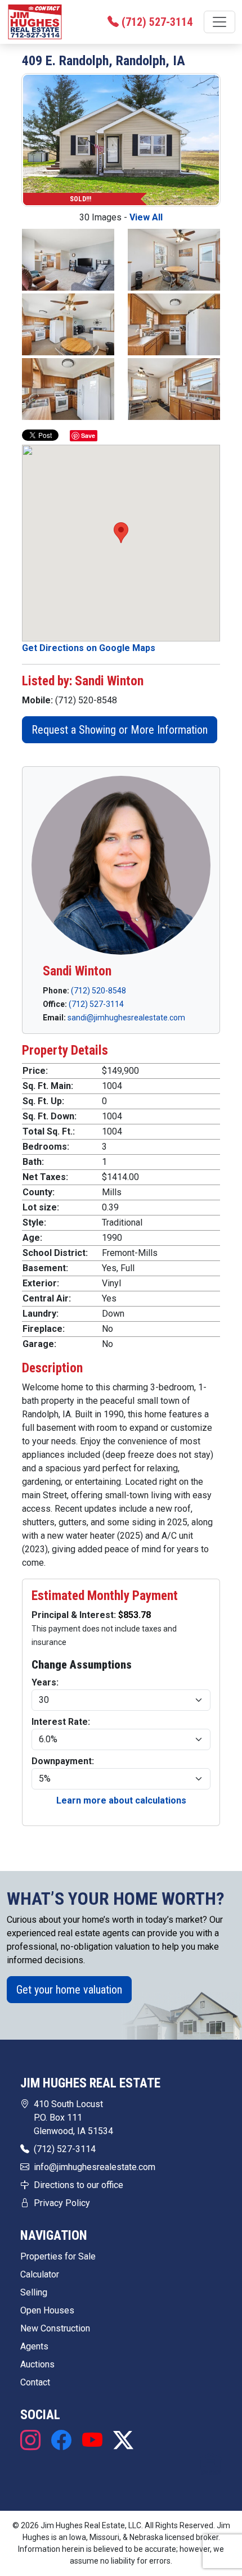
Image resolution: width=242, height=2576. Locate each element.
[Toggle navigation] (219, 22)
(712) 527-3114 (96, 1004)
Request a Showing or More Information (120, 730)
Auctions (37, 2364)
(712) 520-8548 (98, 991)
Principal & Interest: (75, 1615)
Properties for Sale (58, 2256)
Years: (45, 1682)
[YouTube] (92, 2441)
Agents (34, 2346)
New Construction (55, 2328)
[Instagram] (33, 2441)
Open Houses (47, 2310)
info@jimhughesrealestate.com (95, 2167)
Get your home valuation (69, 1990)
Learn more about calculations (121, 1800)
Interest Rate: (61, 1722)
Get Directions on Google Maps (89, 648)
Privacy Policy (62, 2203)
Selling (34, 2292)
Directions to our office (79, 2185)
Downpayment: (63, 1761)
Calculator (40, 2274)
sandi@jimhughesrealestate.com (126, 1018)
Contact (35, 2382)
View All (146, 217)
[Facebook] (61, 2441)
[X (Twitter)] (120, 2441)
